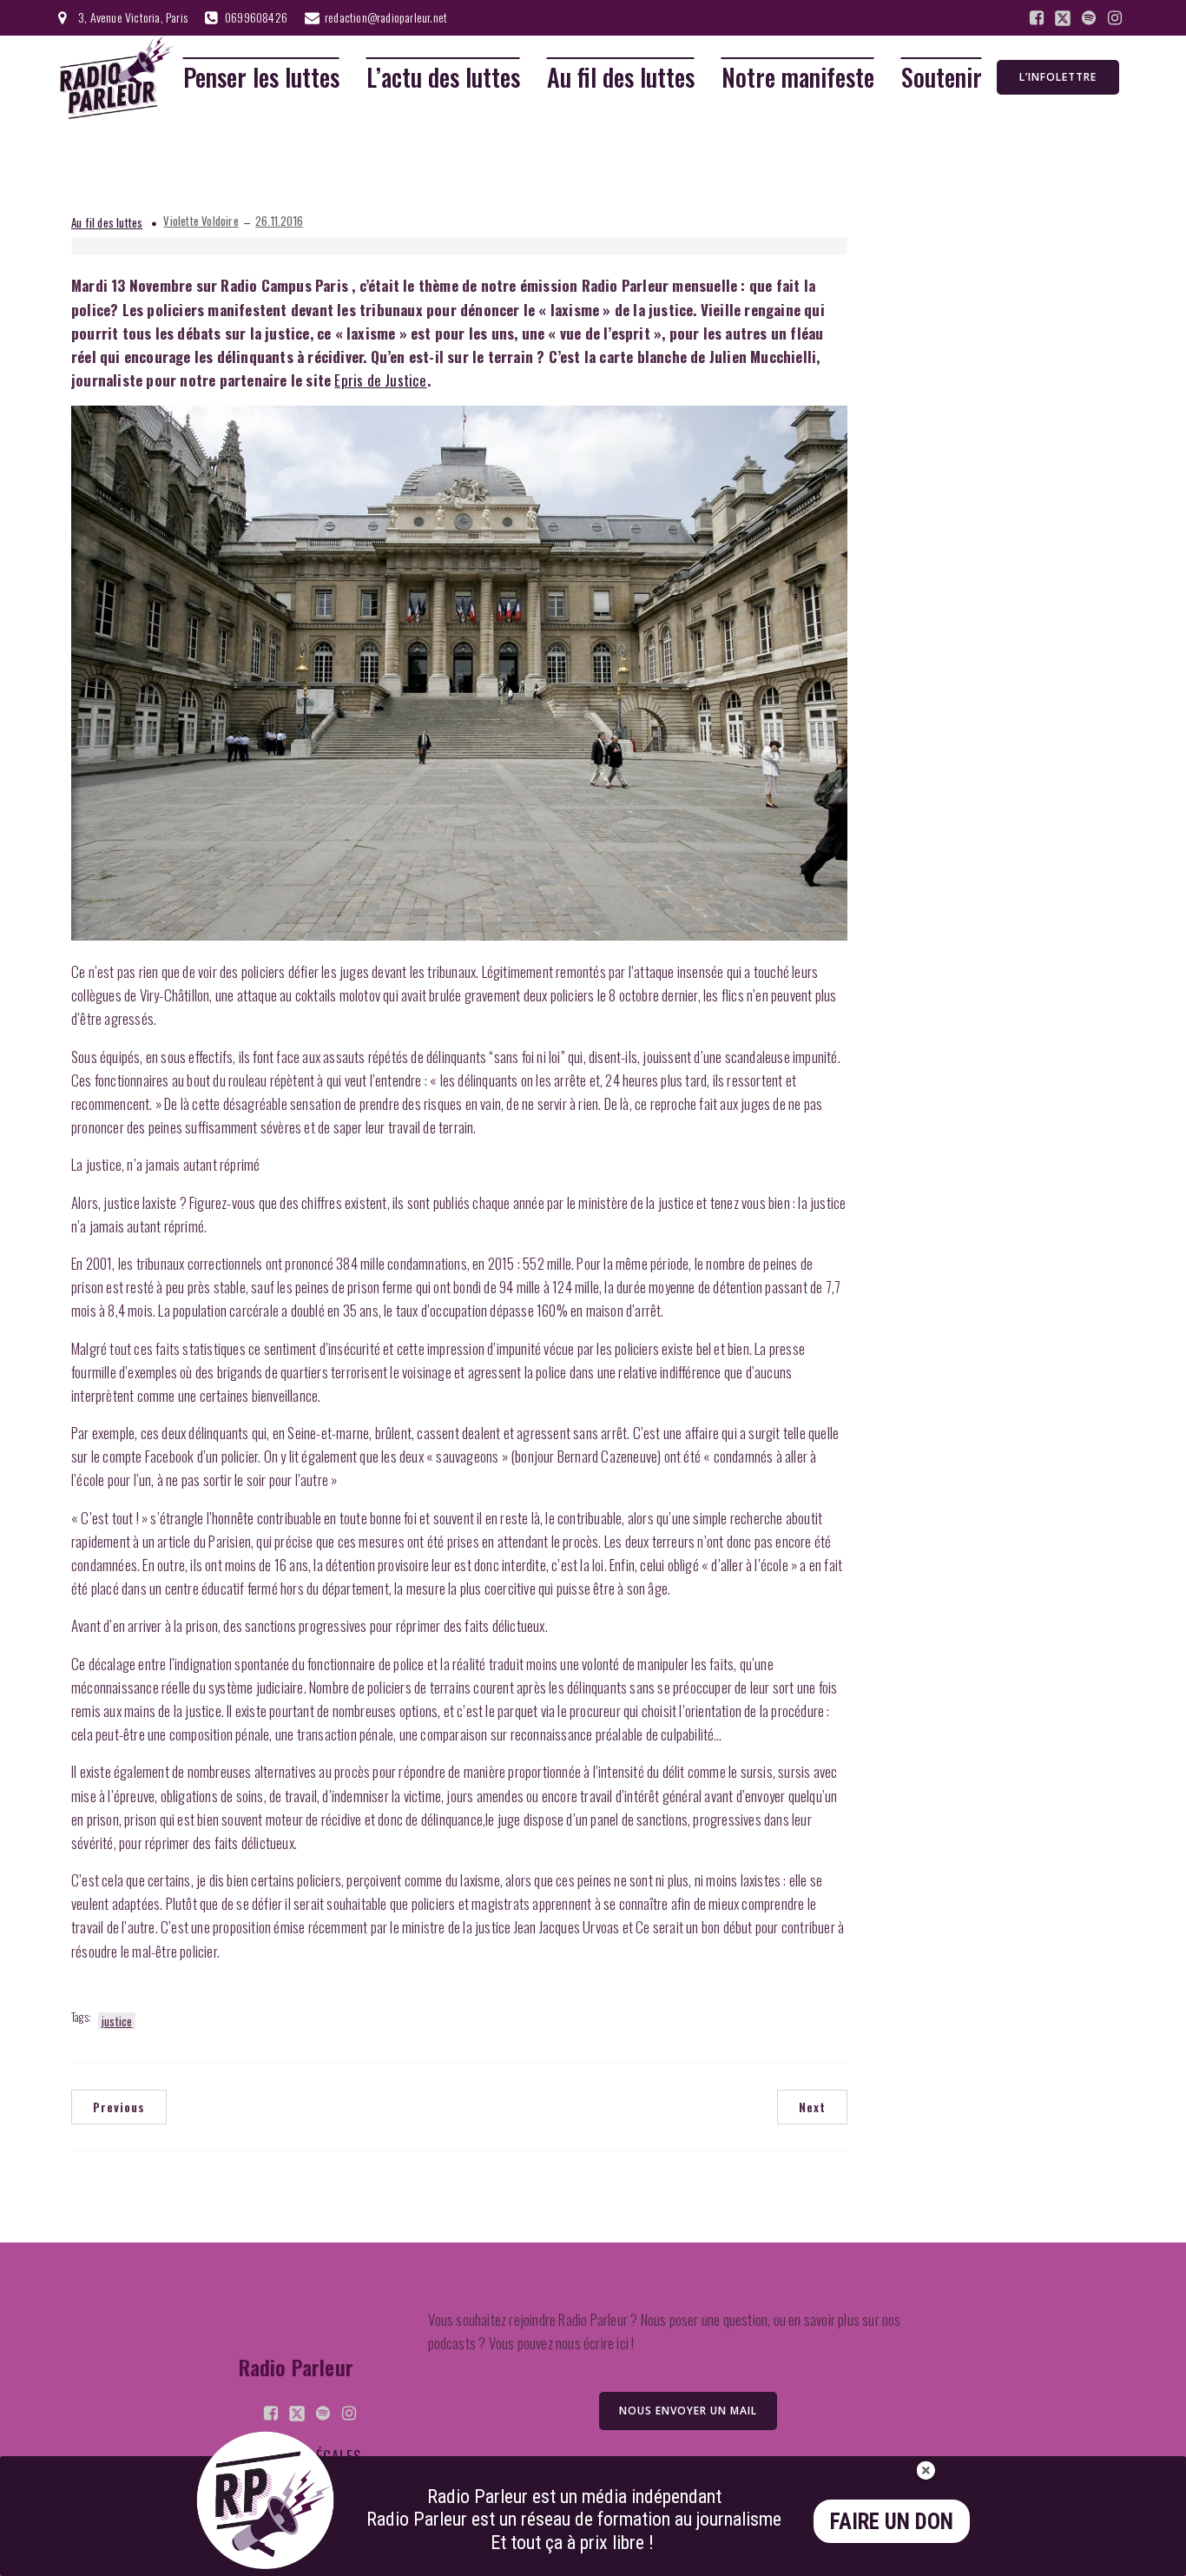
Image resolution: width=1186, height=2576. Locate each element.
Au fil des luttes (621, 78)
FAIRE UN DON (892, 2522)
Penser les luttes (261, 78)
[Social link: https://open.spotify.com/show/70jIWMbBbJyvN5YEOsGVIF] (1089, 18)
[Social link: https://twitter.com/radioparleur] (1063, 18)
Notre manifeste (798, 78)
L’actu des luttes (443, 78)
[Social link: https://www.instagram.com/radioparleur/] (1115, 18)
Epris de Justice (380, 380)
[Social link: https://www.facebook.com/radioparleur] (1037, 18)
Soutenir (942, 78)
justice (117, 2021)
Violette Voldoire (201, 221)
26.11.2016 (279, 221)
